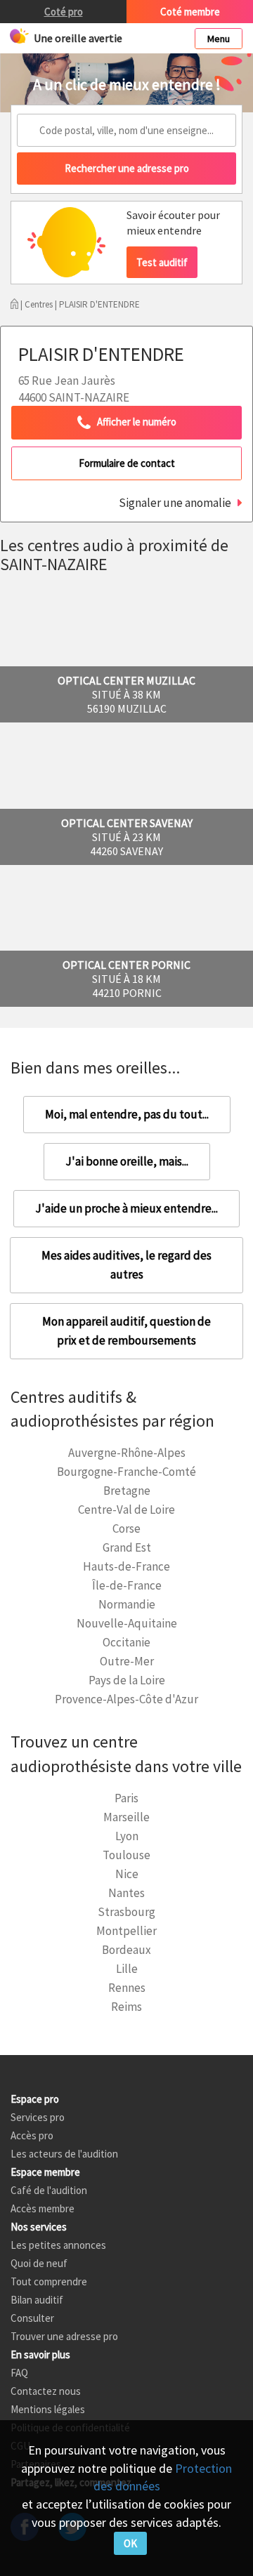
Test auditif (162, 262)
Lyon (127, 1836)
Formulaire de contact (127, 463)
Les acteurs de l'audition (64, 2154)
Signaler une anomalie (175, 503)
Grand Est (127, 1547)
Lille (127, 1969)
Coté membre (190, 12)
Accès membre (43, 2208)
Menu (219, 39)
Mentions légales (48, 2409)
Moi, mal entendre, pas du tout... (127, 1114)
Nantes (126, 1893)
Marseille (126, 1817)
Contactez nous (46, 2391)
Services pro (38, 2117)
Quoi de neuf (39, 2263)
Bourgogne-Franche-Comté (126, 1472)
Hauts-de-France (126, 1566)
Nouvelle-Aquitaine (127, 1623)
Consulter (32, 2318)
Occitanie (126, 1642)
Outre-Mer (127, 1661)
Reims (126, 2007)
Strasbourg (126, 1912)
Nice (127, 1874)
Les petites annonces (58, 2245)
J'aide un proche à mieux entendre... (126, 1208)
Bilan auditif (37, 2300)
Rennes (127, 1988)
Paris (126, 1798)
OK (130, 2543)
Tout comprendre (49, 2281)
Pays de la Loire (127, 1680)
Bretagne (127, 1491)
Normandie (127, 1604)
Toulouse (126, 1855)
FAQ (19, 2373)
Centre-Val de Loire (126, 1510)
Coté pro (64, 12)
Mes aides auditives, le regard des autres (126, 1265)
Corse (126, 1528)
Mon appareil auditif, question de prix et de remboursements (126, 1331)
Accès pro (32, 2135)
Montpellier (126, 1931)
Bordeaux (126, 1950)
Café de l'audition (49, 2190)
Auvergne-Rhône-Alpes (127, 1453)
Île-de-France (127, 1585)
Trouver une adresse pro (64, 2336)
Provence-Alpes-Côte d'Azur (126, 1699)
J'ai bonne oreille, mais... (127, 1161)
